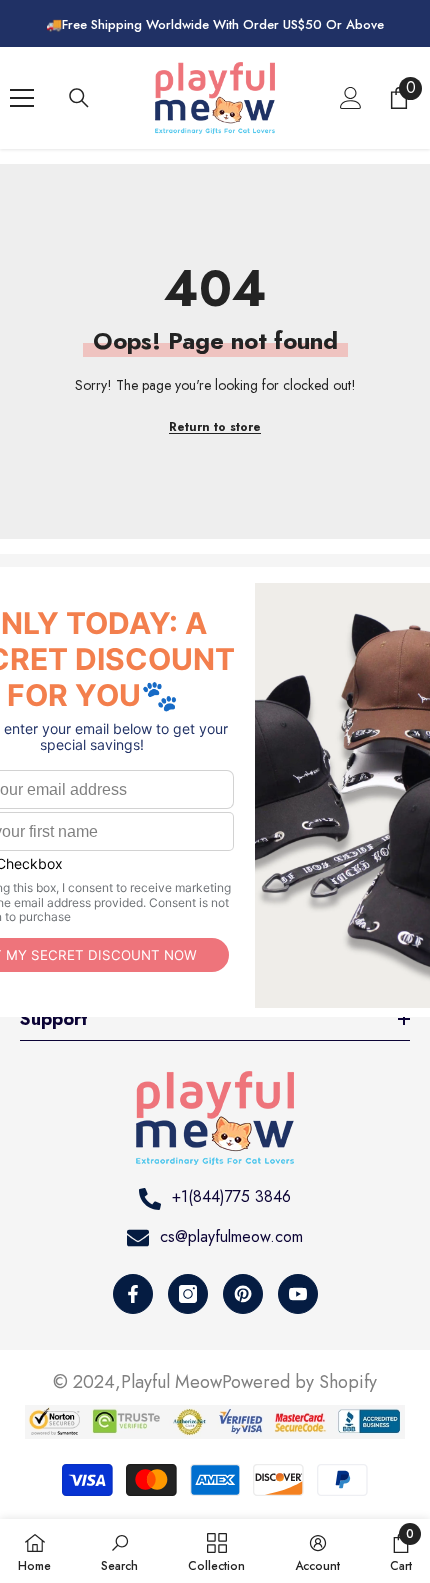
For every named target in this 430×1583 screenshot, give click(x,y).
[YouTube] (298, 1294)
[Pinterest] (243, 1294)
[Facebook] (133, 1294)
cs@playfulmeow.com (231, 1236)
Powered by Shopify (299, 1382)
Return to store (215, 427)
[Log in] (351, 98)
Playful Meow (171, 1382)
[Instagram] (188, 1294)
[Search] (79, 98)
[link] (119, 1551)
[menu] (22, 98)
